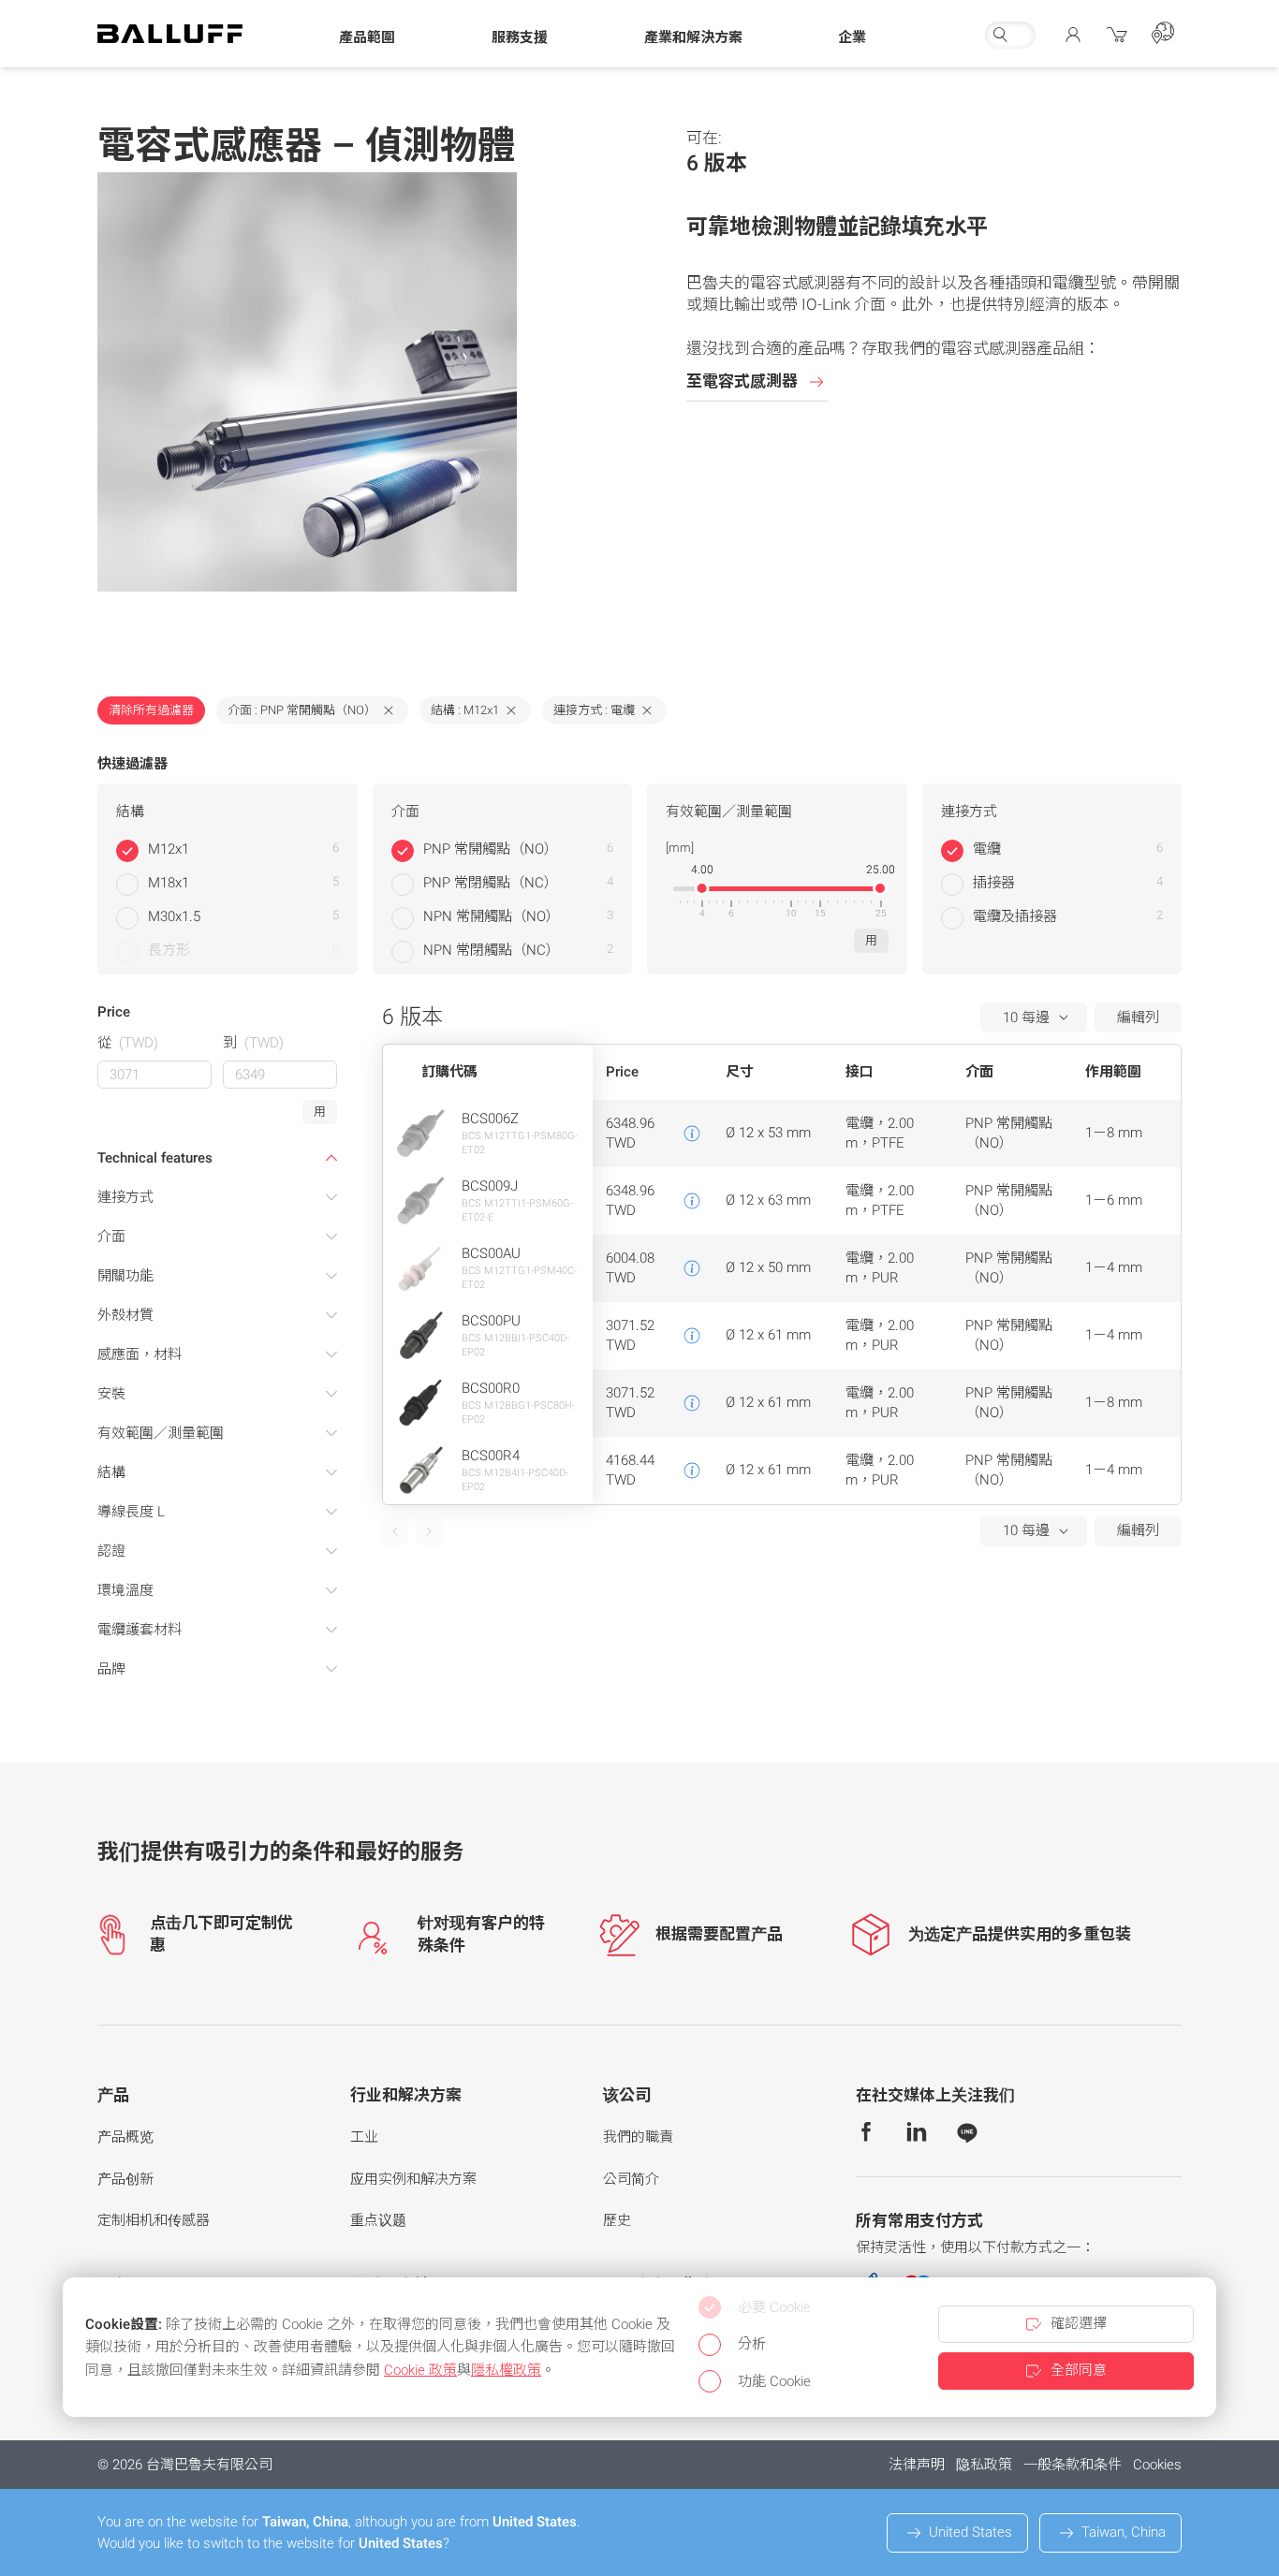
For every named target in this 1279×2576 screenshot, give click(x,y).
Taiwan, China (1124, 2532)
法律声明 (917, 2465)
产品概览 (125, 2137)
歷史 (617, 2220)
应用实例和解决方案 (413, 2179)
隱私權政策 (506, 2370)
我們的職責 (638, 2137)
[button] (367, 38)
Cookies (1157, 2465)
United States (970, 2532)
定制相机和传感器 (154, 2220)
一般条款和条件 (1073, 2465)
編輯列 (1138, 1017)
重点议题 (378, 2220)
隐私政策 (984, 2465)
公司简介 (631, 2179)
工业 (364, 2137)
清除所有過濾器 (151, 710)
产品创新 (125, 2179)
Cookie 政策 (420, 2370)
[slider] (702, 888)
